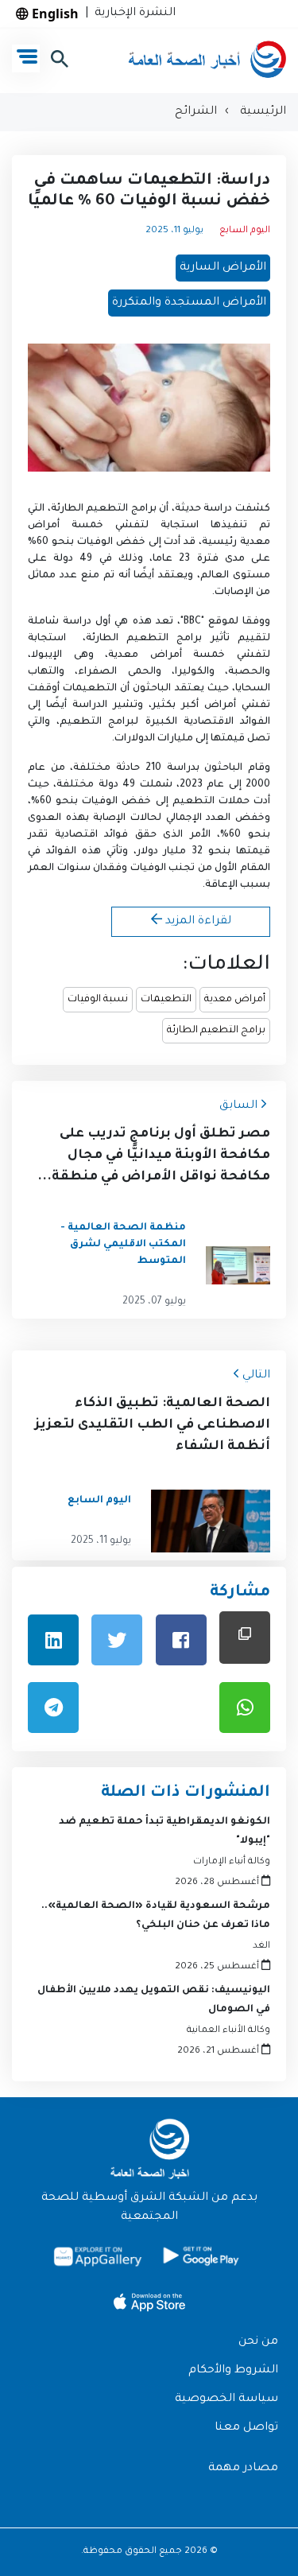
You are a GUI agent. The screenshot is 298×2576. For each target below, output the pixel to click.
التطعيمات (166, 1000)
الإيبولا (52, 655)
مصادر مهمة (243, 2469)
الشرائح (196, 112)
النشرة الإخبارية (132, 14)
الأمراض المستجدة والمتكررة (189, 303)
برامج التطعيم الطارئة (216, 1031)
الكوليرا (192, 672)
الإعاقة (223, 885)
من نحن (258, 2342)
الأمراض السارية (223, 268)
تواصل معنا (246, 2428)
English (54, 14)
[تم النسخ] (245, 1637)
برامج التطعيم (122, 509)
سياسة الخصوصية (226, 2399)
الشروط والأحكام (233, 2371)
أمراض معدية (235, 1000)
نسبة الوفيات (98, 1000)
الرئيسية (261, 112)
